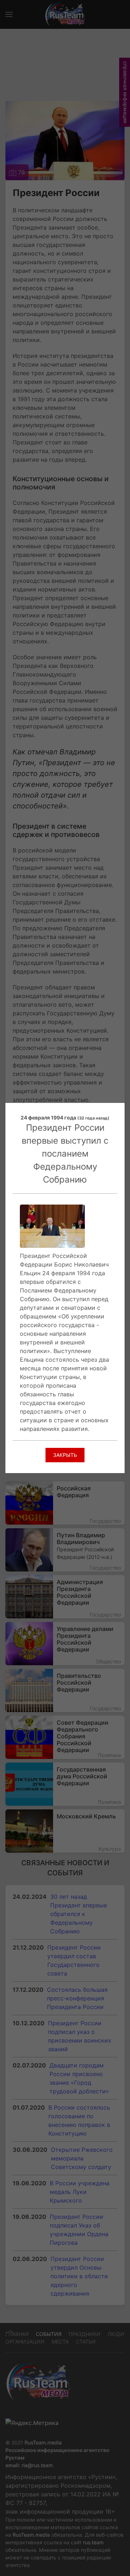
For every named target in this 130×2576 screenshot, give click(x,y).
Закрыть (65, 1455)
